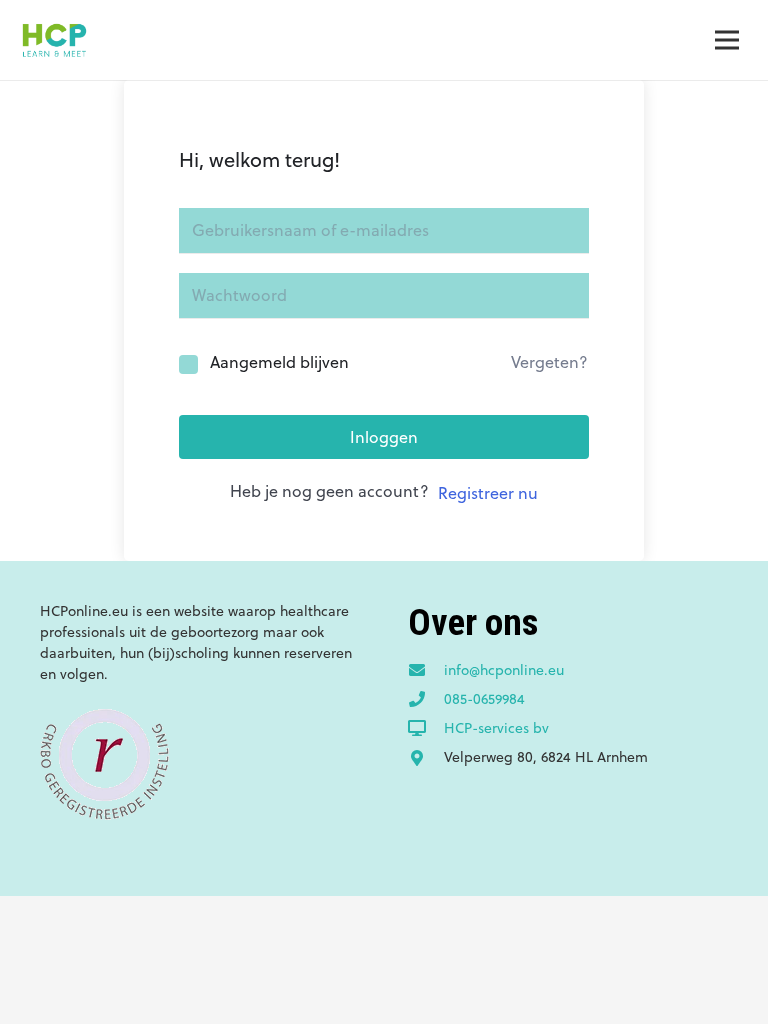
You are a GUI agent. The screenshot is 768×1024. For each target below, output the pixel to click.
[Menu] (727, 40)
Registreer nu (488, 493)
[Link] (54, 40)
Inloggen (384, 437)
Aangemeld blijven (279, 362)
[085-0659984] (426, 700)
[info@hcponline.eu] (426, 671)
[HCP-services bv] (426, 729)
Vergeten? (549, 362)
